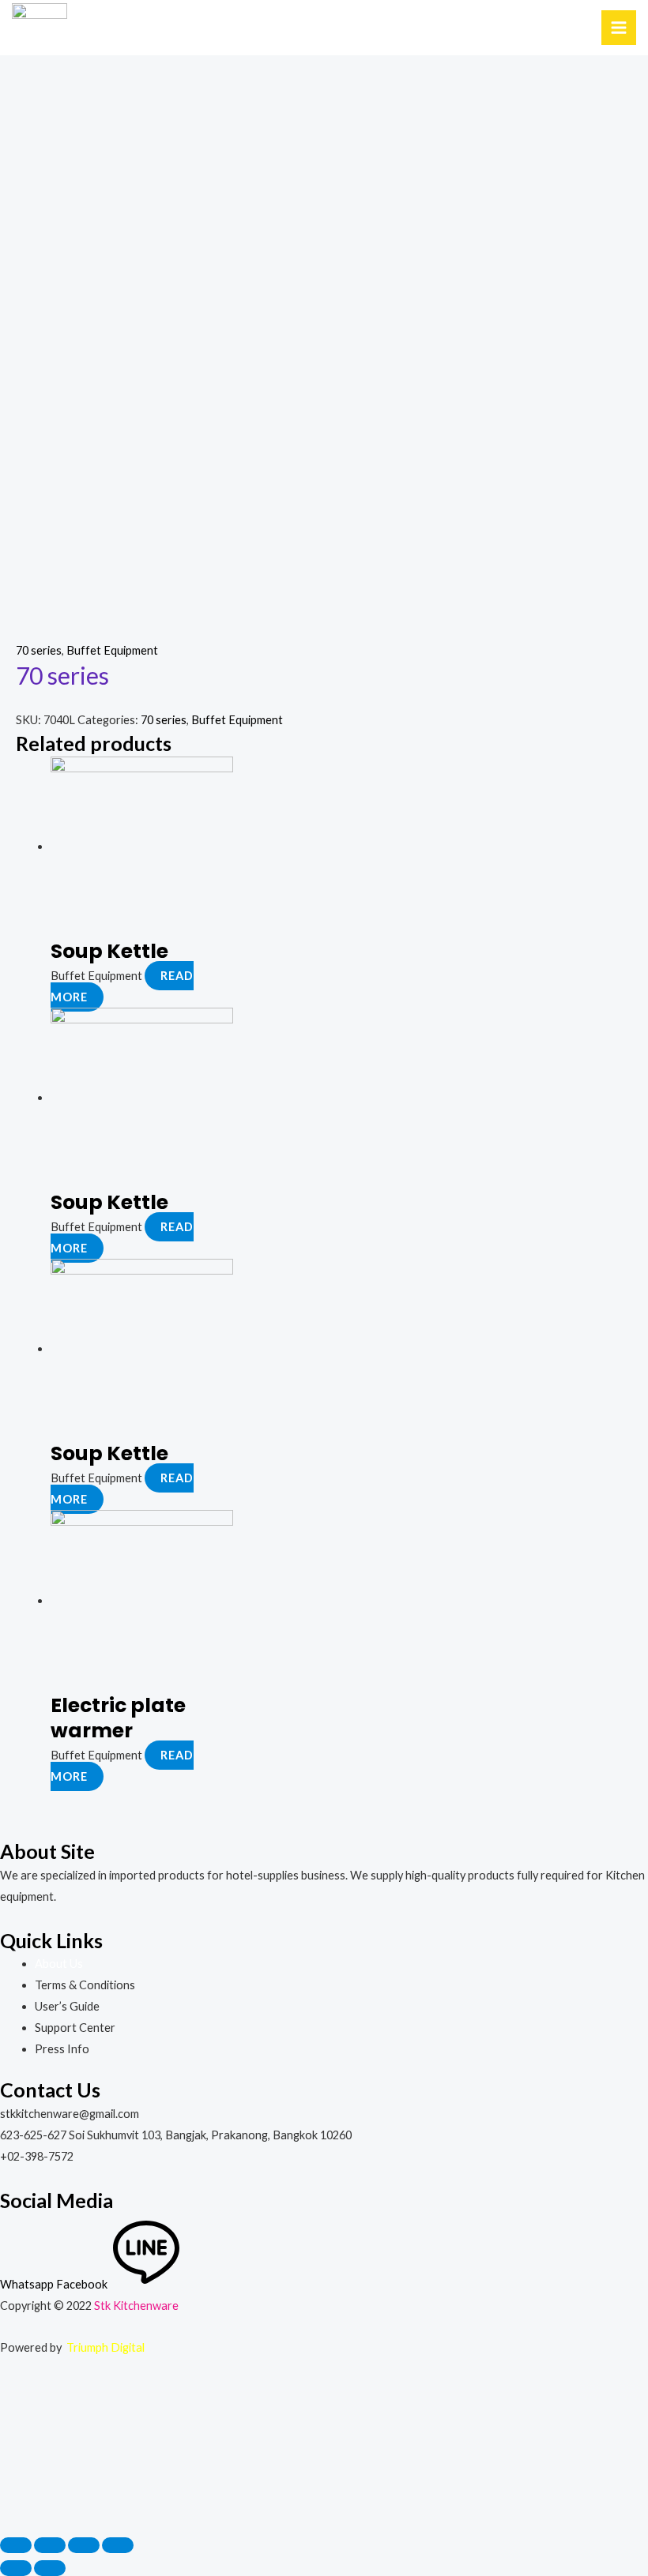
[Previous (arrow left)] (16, 2568)
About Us (59, 1964)
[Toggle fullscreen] (84, 2545)
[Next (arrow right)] (50, 2568)
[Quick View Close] (70, 2454)
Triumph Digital (105, 2347)
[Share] (50, 2545)
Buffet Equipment (112, 650)
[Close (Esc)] (16, 2545)
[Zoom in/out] (118, 2545)
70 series (39, 650)
